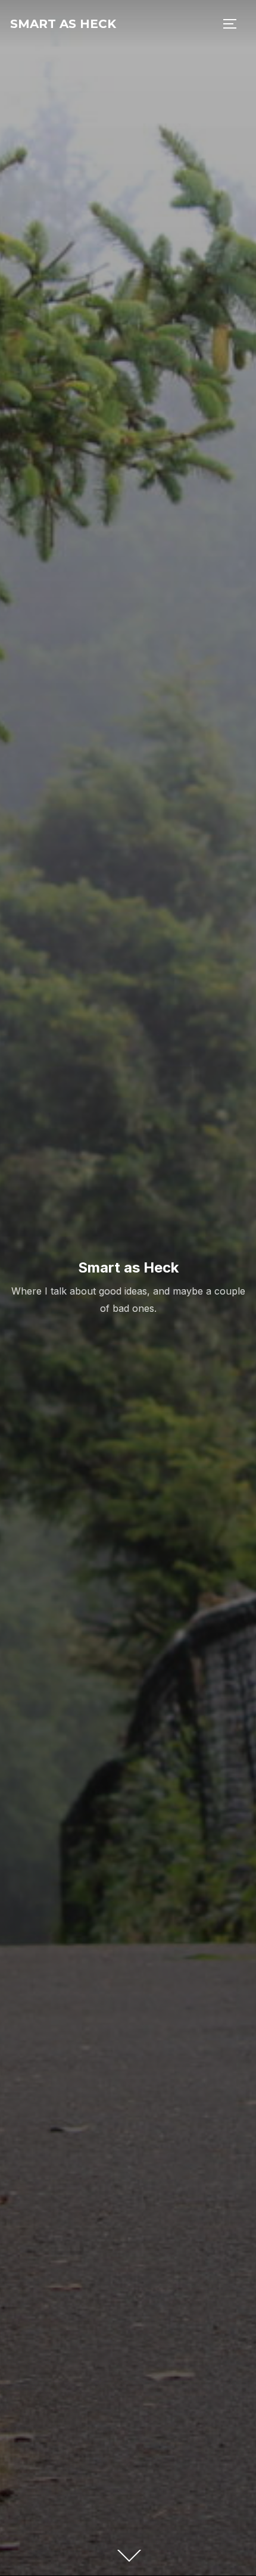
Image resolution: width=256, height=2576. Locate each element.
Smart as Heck (63, 24)
